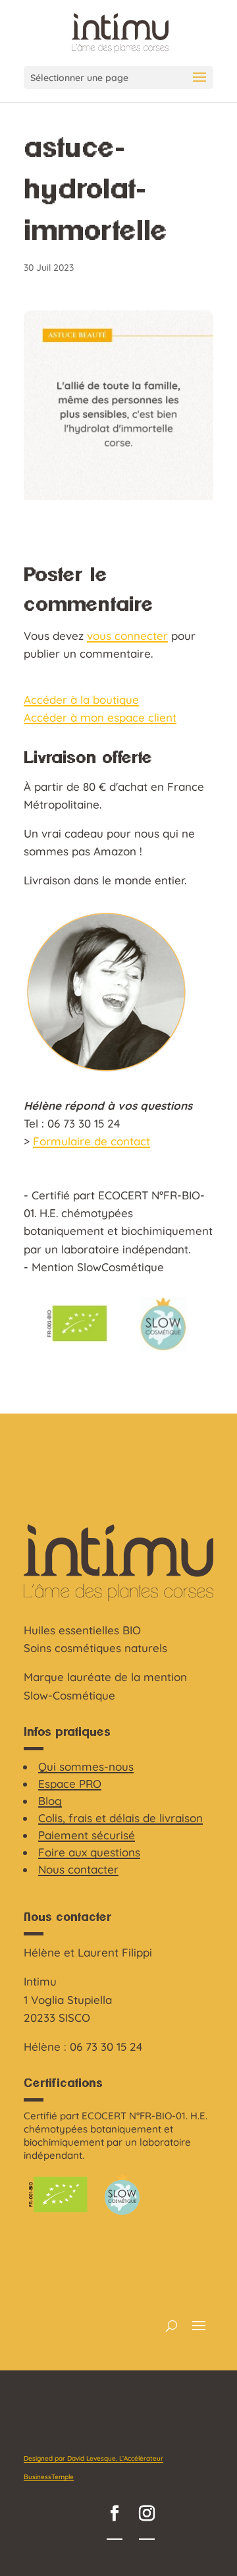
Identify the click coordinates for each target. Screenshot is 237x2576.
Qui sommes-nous (86, 1766)
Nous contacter (78, 1869)
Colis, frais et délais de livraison (120, 1818)
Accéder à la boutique (81, 700)
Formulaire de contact (92, 1141)
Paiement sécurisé (87, 1835)
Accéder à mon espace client (100, 717)
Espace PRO (70, 1784)
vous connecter (127, 636)
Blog (50, 1801)
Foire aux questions (89, 1852)
